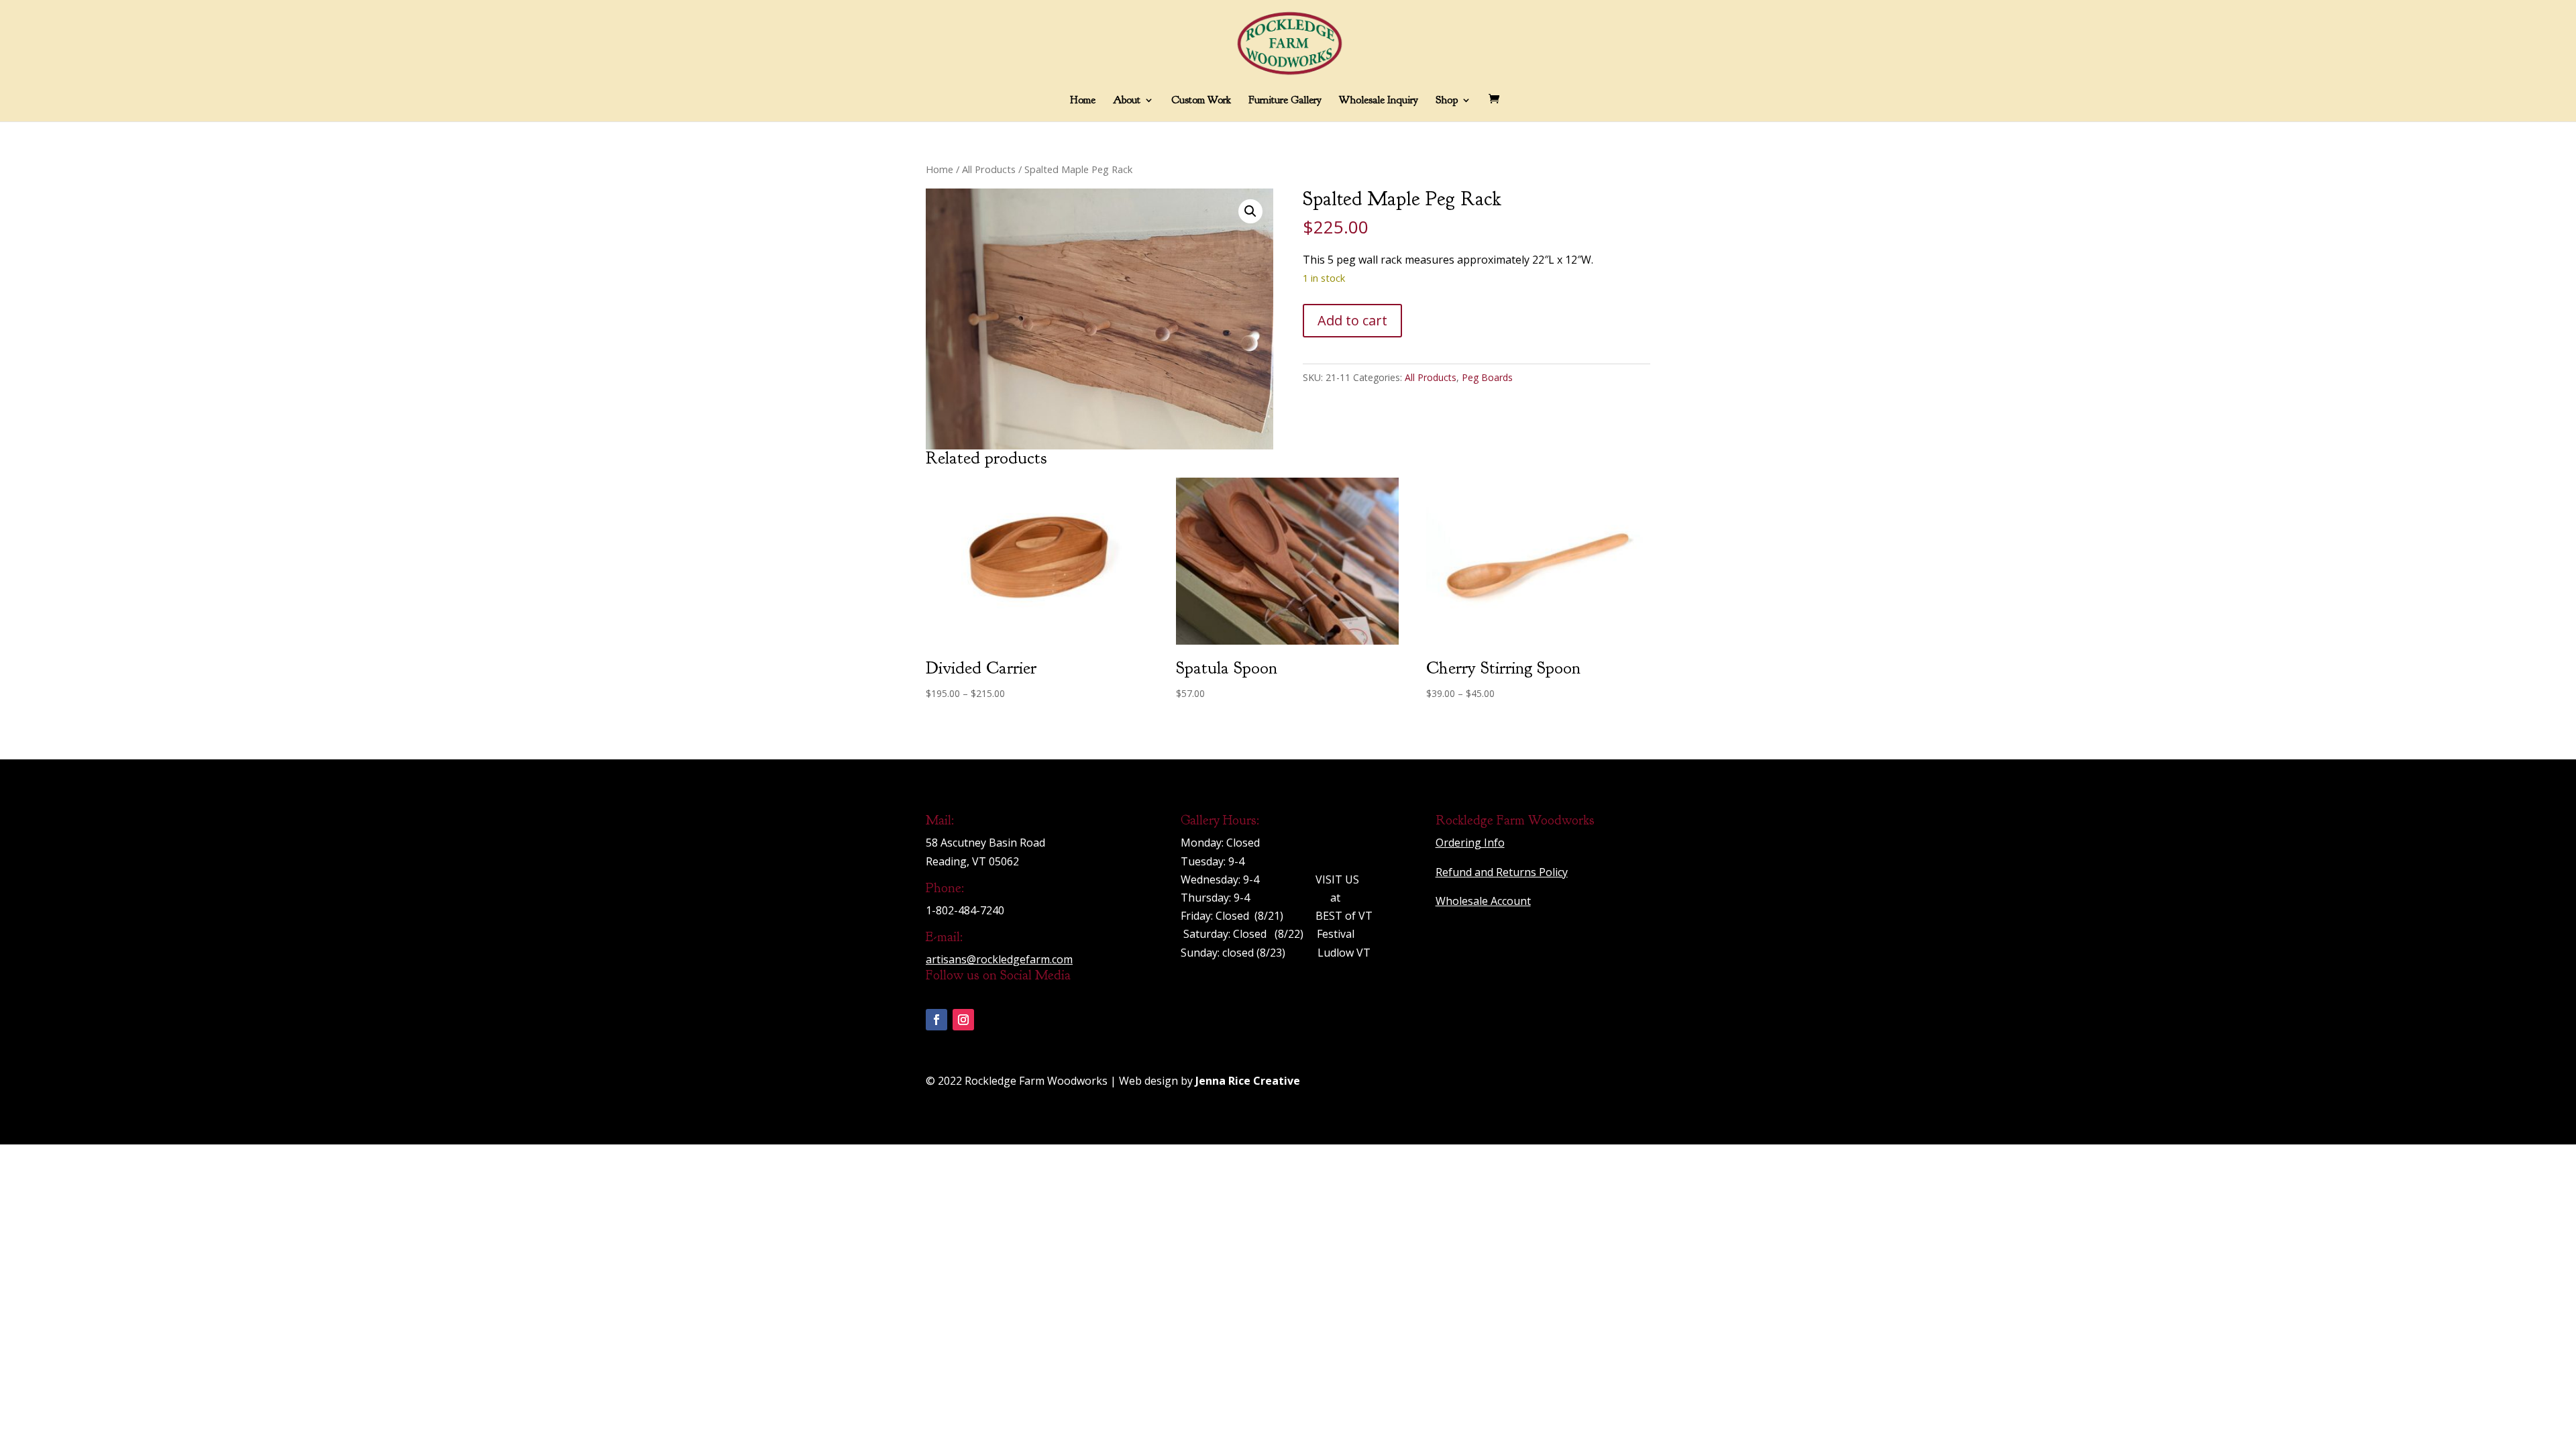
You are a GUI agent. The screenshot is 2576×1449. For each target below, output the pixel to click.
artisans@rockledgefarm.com (999, 959)
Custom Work (1201, 101)
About (1127, 101)
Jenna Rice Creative (1248, 1081)
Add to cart (1352, 320)
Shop (1447, 101)
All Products (989, 169)
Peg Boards (1487, 377)
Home (1083, 101)
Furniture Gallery (1285, 101)
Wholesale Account (1483, 901)
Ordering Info (1470, 843)
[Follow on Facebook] (936, 1020)
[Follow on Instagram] (963, 1020)
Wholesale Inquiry (1379, 101)
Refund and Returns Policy (1502, 872)
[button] (1250, 211)
